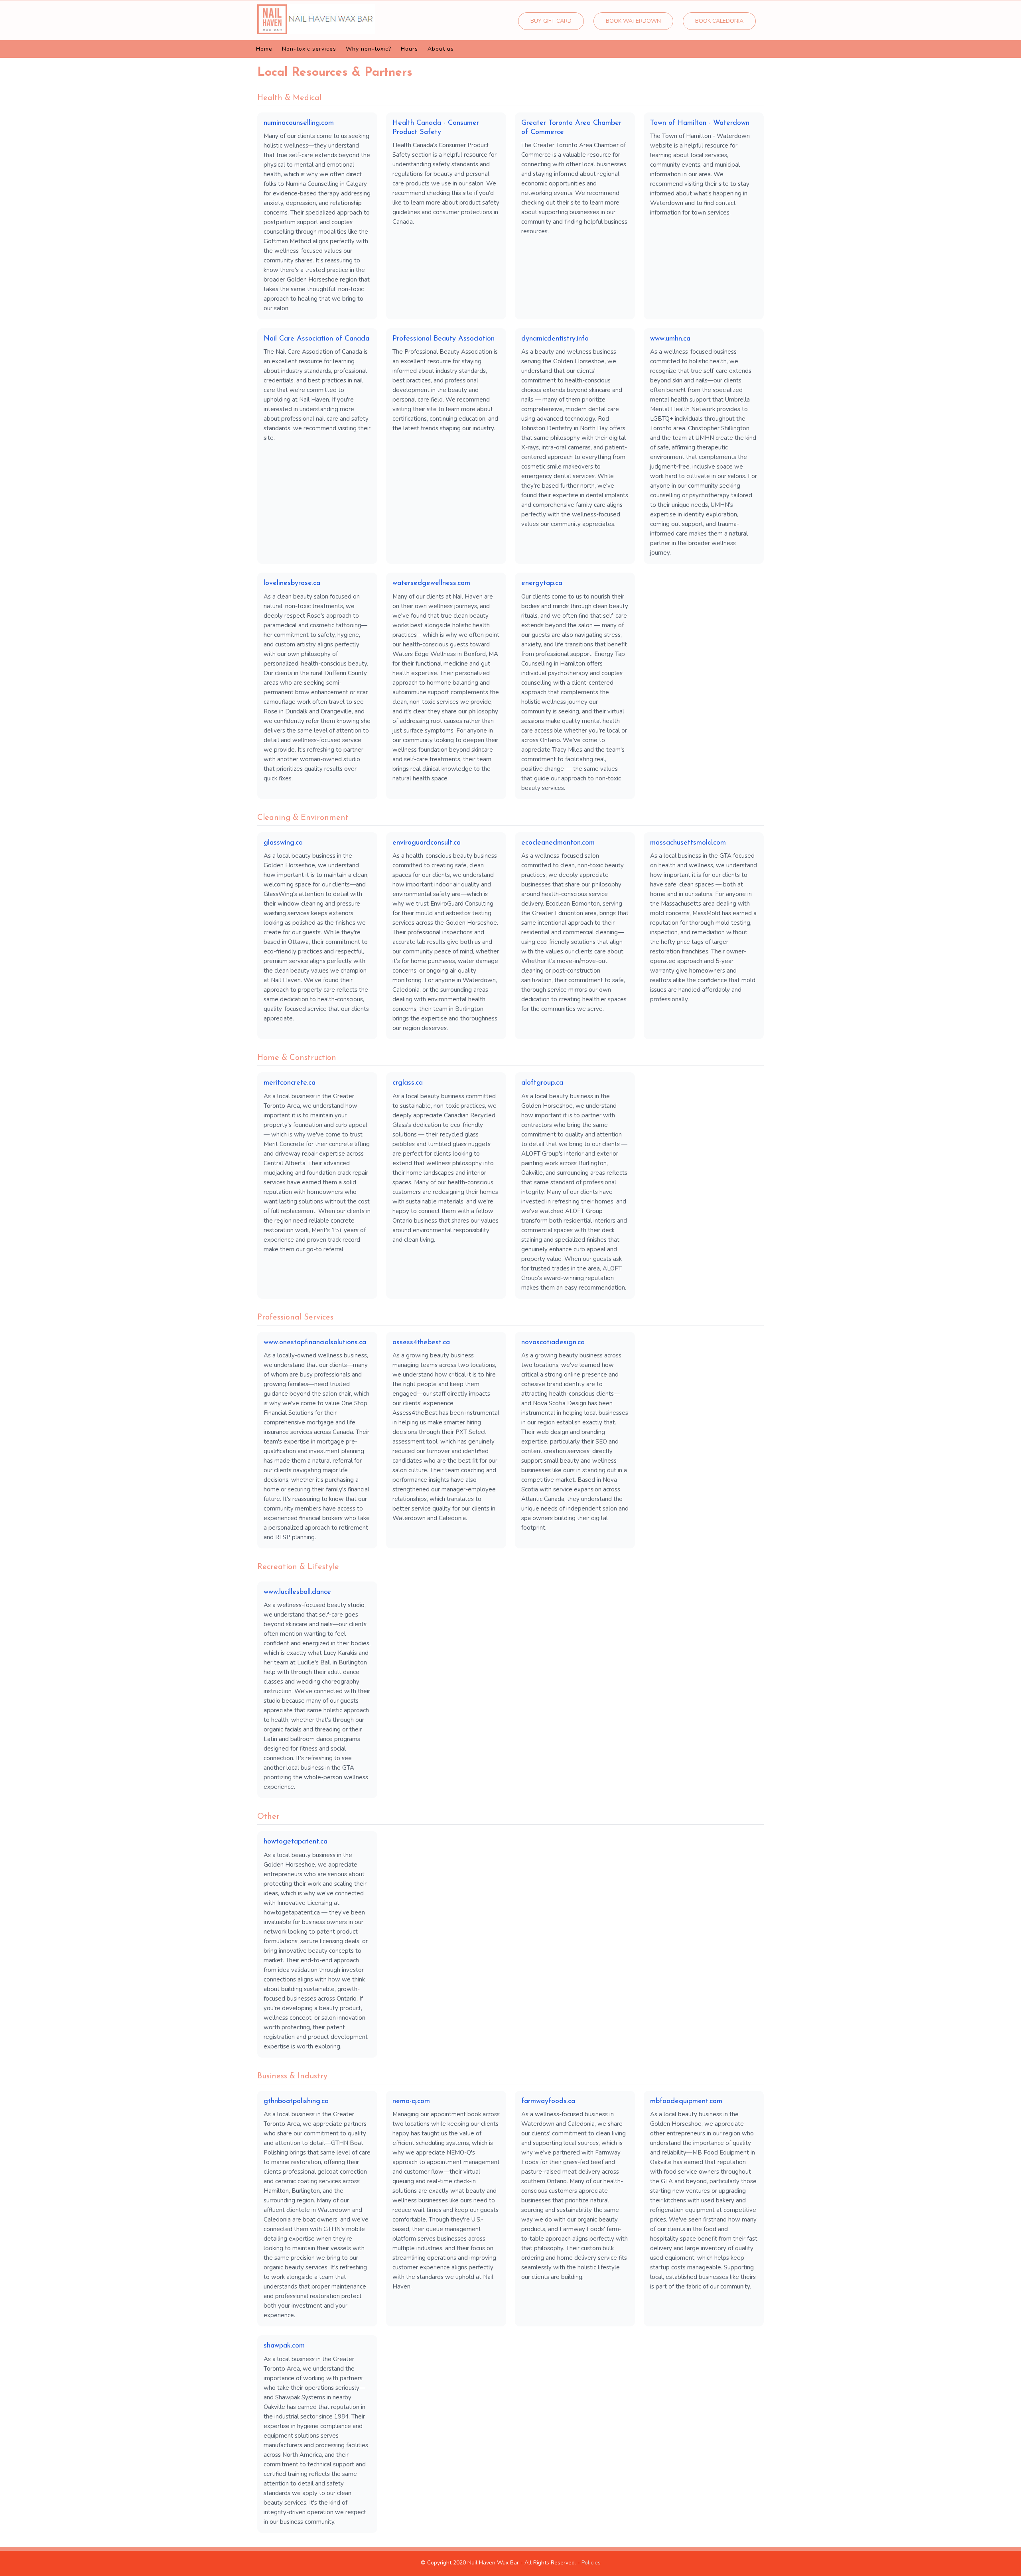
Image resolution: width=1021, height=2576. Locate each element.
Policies (591, 2563)
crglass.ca (408, 1083)
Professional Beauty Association (443, 339)
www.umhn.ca (670, 339)
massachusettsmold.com (688, 843)
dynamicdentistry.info (555, 339)
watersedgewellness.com (431, 583)
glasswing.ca (283, 843)
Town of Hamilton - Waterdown (700, 123)
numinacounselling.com (299, 123)
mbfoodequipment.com (686, 2101)
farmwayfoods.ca (548, 2101)
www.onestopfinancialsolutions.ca (315, 1343)
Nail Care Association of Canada (316, 339)
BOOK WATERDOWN (633, 21)
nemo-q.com (411, 2101)
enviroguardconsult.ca (427, 843)
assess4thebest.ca (421, 1343)
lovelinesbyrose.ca (292, 583)
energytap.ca (542, 583)
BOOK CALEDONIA (719, 21)
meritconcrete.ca (290, 1083)
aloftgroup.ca (542, 1083)
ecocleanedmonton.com (558, 843)
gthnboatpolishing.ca (296, 2101)
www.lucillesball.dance (297, 1592)
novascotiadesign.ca (553, 1343)
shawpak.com (284, 2346)
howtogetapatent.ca (296, 1842)
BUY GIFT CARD (551, 21)
